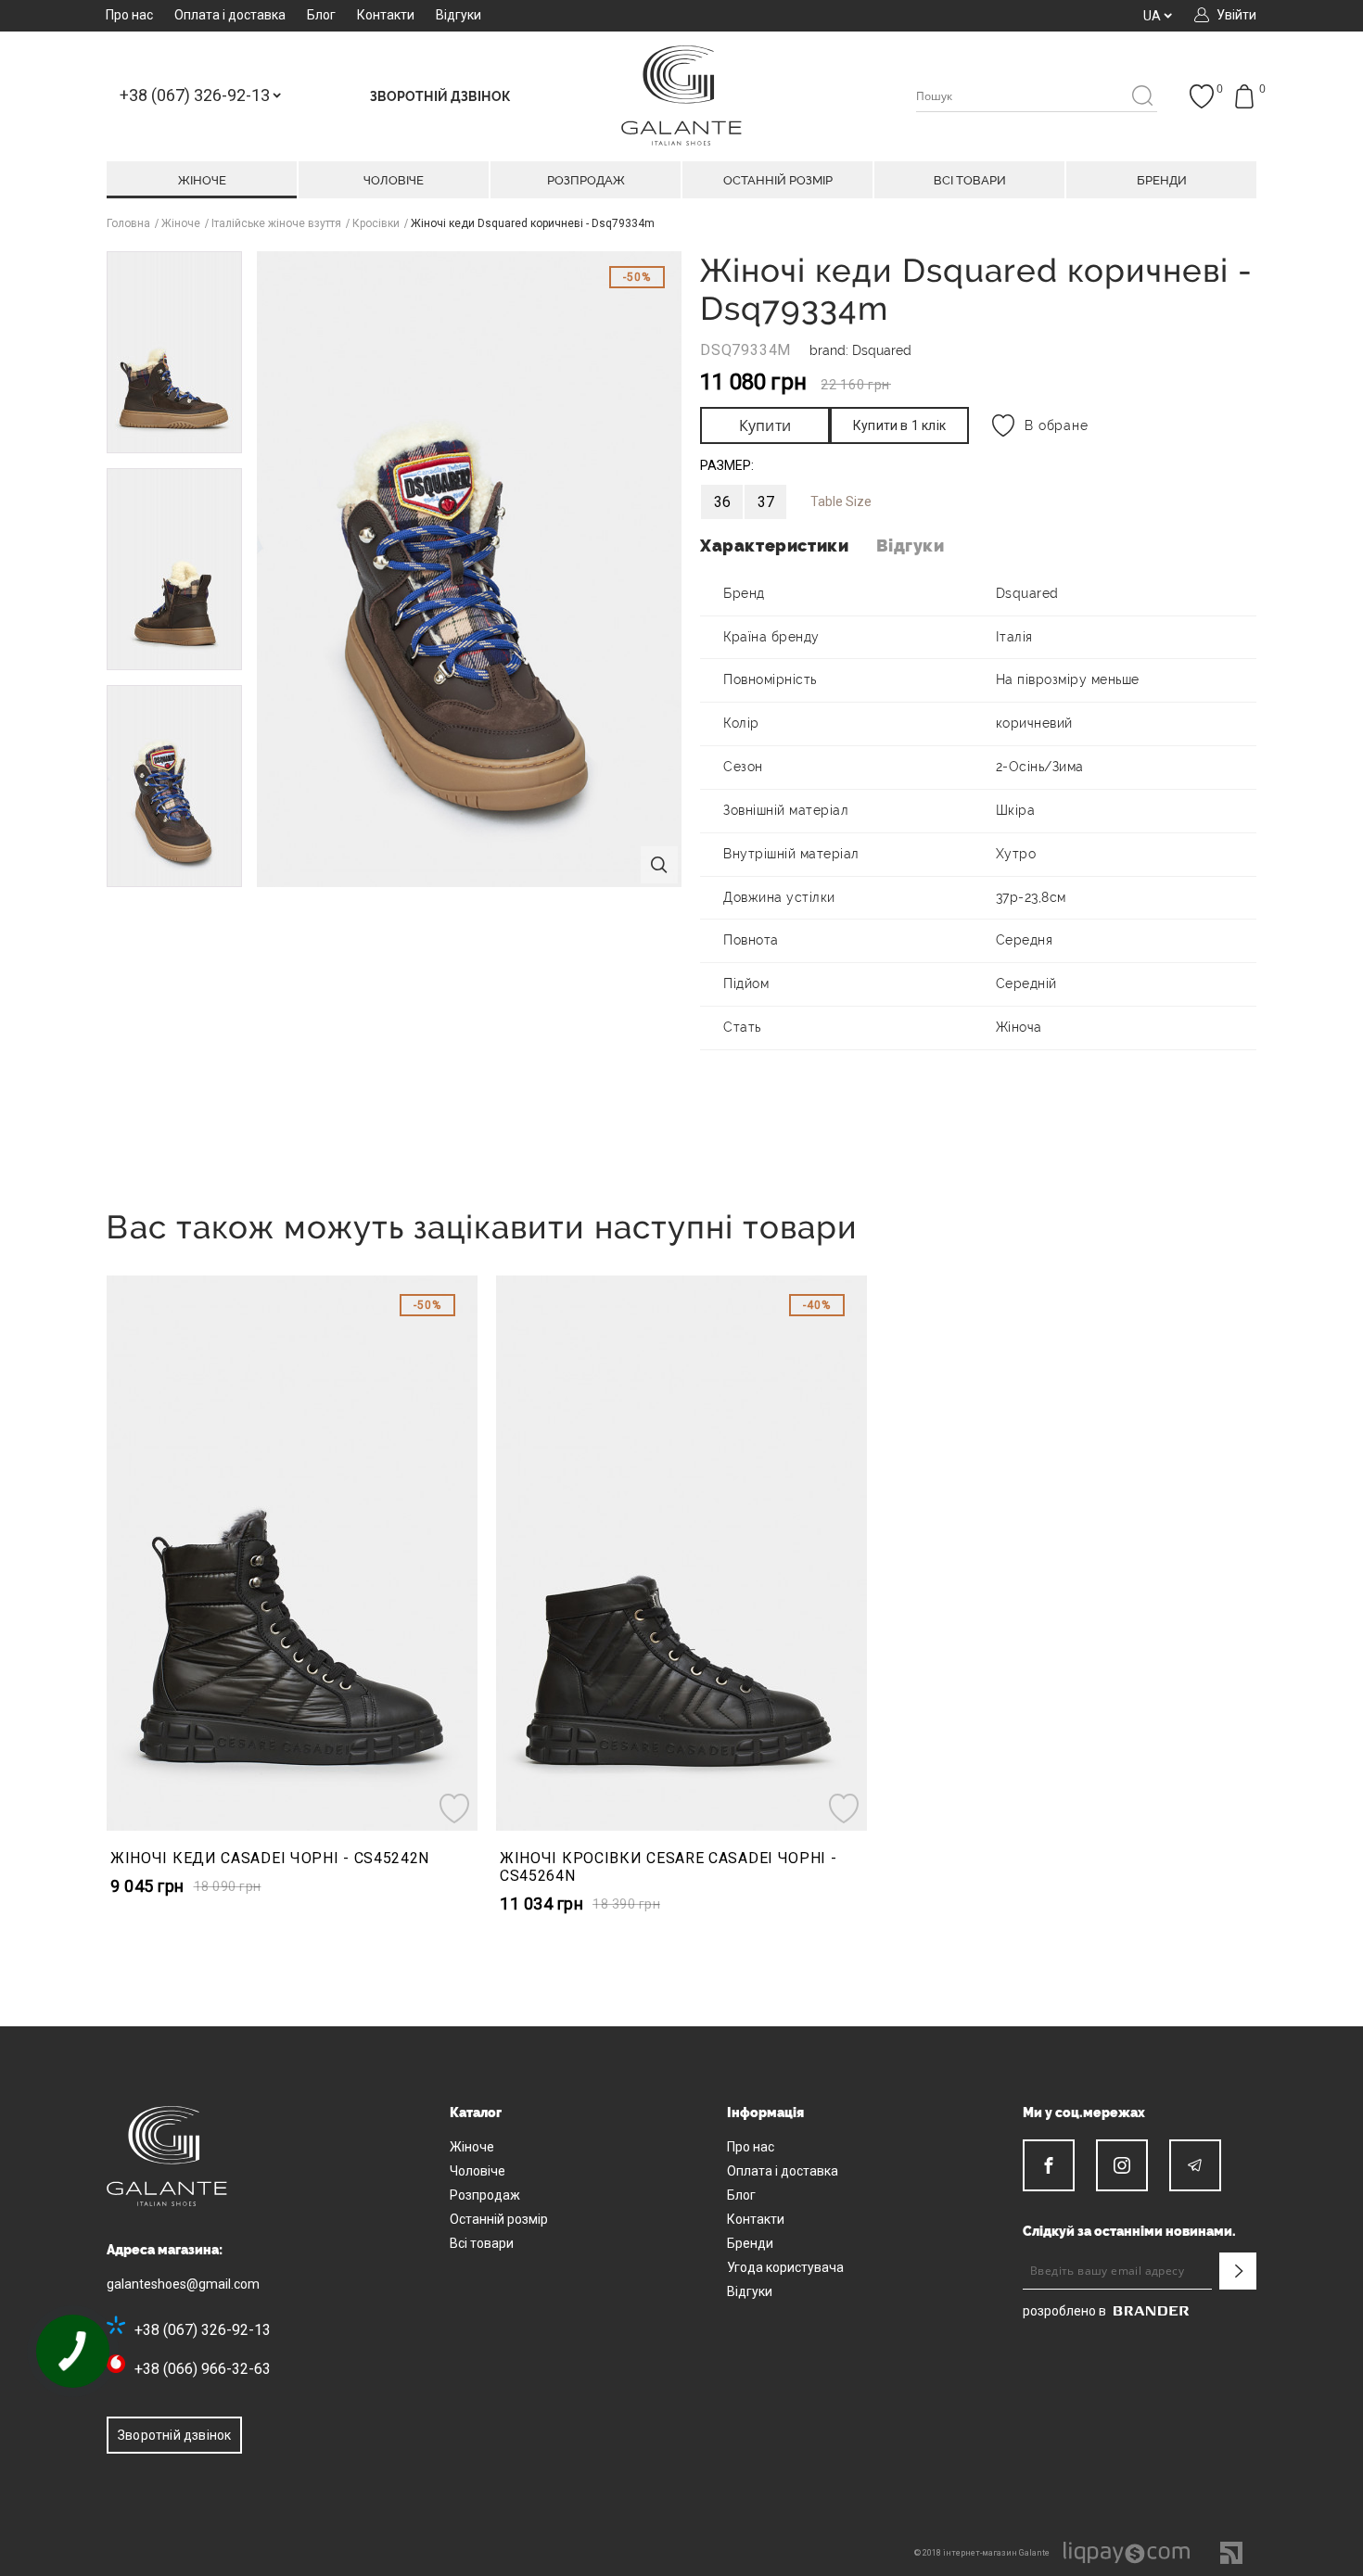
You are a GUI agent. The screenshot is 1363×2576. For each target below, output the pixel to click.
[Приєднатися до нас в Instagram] (1122, 2165)
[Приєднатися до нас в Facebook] (1049, 2165)
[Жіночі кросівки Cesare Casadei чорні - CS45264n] (681, 1553)
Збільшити (659, 865)
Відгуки (910, 546)
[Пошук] (1142, 97)
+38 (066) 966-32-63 (203, 2369)
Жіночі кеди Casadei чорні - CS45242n (270, 1858)
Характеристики (774, 546)
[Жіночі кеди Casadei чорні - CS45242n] (292, 1553)
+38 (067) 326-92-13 (203, 2330)
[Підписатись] (1238, 2271)
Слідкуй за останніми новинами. (1129, 2231)
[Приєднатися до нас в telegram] (1195, 2165)
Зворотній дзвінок (174, 2435)
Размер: (727, 465)
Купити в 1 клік (899, 425)
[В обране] (457, 1808)
